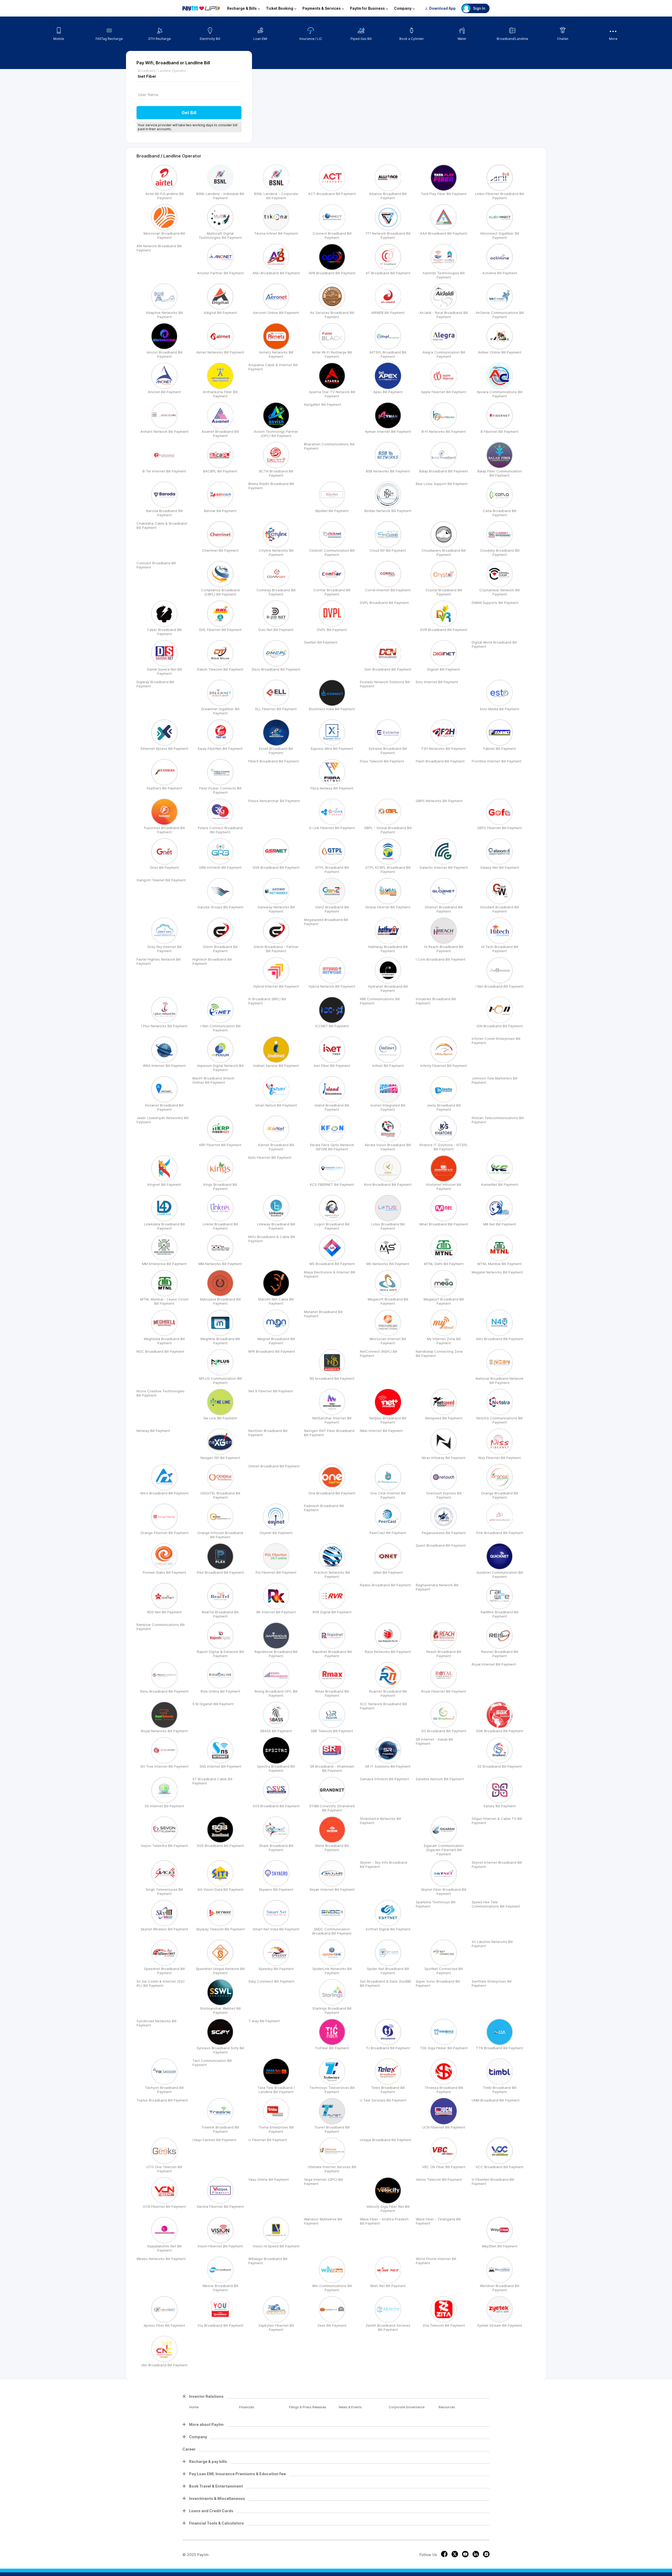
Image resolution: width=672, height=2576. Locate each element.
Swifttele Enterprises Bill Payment (492, 1983)
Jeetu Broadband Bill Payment (444, 1107)
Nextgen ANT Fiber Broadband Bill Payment (329, 1433)
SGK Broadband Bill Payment (500, 1731)
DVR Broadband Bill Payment (444, 630)
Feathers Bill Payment (164, 788)
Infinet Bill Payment (388, 1066)
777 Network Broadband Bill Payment (388, 235)
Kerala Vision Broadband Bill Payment (388, 1147)
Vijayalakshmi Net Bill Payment (164, 2248)
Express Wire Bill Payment (332, 749)
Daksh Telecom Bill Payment (220, 669)
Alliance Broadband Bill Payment (388, 196)
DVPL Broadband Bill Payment (384, 603)
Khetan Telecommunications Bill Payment (498, 1120)
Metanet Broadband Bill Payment (323, 1314)
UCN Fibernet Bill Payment (444, 2127)
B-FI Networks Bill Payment (444, 431)
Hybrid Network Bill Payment (332, 986)
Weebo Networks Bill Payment (161, 2259)
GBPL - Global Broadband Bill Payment (388, 830)
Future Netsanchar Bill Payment (274, 801)
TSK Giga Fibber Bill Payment (444, 2048)
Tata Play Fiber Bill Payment (444, 194)
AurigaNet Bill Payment (323, 404)
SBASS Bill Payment (276, 1731)
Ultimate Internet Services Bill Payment (332, 2169)
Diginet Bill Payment (444, 669)
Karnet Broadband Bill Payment (276, 1147)
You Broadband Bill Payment (220, 2325)
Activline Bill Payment (500, 273)
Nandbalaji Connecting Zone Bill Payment (439, 1353)
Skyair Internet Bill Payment (332, 1889)
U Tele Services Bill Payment (383, 2100)
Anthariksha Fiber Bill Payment (220, 394)
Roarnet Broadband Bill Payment (388, 1693)
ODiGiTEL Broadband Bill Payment (220, 1495)
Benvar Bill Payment (220, 511)
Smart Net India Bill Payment (276, 1929)
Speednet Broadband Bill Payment (164, 1971)
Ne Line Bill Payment (220, 1418)
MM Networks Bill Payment (220, 1264)
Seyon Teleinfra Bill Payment (164, 1846)
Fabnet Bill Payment (500, 749)
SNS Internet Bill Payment (220, 1766)
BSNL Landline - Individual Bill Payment (220, 196)
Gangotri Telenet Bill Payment (161, 880)
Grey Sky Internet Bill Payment (164, 949)
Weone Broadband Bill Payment (220, 2288)
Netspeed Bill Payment (444, 1418)
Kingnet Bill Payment (164, 1184)
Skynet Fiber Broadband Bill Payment (444, 1892)
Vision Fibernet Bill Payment (220, 2246)
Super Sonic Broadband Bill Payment (438, 1983)
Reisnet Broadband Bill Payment (500, 1654)
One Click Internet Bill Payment (388, 1495)
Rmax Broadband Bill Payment (332, 1693)
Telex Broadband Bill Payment (388, 2090)
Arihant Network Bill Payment (164, 431)
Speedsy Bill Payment (276, 1969)
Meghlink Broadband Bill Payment (220, 1341)
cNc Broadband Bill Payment (164, 2365)
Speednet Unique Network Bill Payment (220, 1971)
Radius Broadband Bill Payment (385, 1585)
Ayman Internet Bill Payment (388, 431)
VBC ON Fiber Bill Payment (444, 2167)
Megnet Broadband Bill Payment (276, 1341)
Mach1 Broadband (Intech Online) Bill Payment (213, 1080)
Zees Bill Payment (332, 2325)
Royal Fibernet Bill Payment (444, 1691)
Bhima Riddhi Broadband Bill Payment (271, 486)
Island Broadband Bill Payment (332, 1107)
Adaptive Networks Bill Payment (164, 315)
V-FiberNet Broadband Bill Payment (493, 2182)
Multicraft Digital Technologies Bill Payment (220, 235)
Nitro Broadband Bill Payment (164, 1493)
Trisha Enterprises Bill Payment (276, 2129)
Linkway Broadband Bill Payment (276, 1226)
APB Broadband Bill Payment (332, 273)
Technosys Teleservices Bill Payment (332, 2090)
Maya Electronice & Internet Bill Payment (330, 1274)
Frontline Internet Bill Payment (497, 761)
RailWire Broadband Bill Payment (500, 1614)
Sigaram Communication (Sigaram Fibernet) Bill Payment (444, 1850)
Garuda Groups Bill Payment (220, 907)
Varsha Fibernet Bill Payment (220, 2206)
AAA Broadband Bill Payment (444, 233)
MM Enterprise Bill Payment (164, 1264)
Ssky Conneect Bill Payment (271, 1981)
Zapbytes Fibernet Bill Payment (276, 2327)
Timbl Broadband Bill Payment (500, 2090)
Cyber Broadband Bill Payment (164, 632)
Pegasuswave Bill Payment (444, 1533)
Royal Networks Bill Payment (164, 1731)
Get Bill (189, 113)
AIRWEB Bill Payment (388, 313)
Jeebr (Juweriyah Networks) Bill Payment (162, 1120)
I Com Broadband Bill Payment (441, 959)
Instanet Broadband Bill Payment (164, 1107)
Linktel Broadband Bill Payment (220, 1226)
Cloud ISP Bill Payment (388, 550)
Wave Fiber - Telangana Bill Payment (438, 2221)
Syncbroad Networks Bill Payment (156, 2023)
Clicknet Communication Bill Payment (332, 552)
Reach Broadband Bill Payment (444, 1654)
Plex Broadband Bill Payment (220, 1572)
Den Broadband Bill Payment (388, 669)
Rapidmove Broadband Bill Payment (276, 1654)
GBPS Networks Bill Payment (439, 801)
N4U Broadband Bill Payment (500, 1339)
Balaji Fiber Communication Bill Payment (500, 473)
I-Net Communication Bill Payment (220, 1028)
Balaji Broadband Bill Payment (444, 471)
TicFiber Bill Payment (332, 2048)
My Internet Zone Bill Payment (444, 1341)
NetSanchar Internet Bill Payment (332, 1420)
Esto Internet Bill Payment (437, 682)
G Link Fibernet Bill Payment (332, 828)
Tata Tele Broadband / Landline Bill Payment (276, 2090)
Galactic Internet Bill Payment (444, 867)
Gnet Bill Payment (164, 867)
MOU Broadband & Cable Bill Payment (272, 1239)
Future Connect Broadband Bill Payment (220, 830)
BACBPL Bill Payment (220, 471)
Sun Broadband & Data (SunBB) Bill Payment (385, 1983)
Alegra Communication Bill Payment (444, 354)
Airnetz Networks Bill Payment (276, 354)
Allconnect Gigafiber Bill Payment (500, 235)
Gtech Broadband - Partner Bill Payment (276, 949)
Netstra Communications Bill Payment (500, 1420)
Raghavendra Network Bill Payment (437, 1587)
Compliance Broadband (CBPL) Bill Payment (220, 592)
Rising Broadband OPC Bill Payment (276, 1693)
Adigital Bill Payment (220, 313)
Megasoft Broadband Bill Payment (388, 1301)
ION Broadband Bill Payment (500, 1026)
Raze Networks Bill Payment (388, 1652)
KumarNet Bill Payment (500, 1184)
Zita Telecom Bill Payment (444, 2325)
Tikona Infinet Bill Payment (276, 233)
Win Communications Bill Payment (332, 2288)
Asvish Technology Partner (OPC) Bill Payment (276, 434)
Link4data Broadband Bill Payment (164, 1226)
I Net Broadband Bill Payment (500, 986)
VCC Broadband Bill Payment (500, 2167)
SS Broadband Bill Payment (500, 1766)
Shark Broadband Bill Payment (276, 1848)
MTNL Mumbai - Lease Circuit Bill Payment (164, 1301)
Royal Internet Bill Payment (494, 1664)
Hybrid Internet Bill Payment (276, 986)
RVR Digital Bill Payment (332, 1612)
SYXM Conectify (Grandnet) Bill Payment (332, 1808)
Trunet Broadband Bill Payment (332, 2129)
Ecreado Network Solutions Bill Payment (385, 684)
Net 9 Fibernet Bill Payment (271, 1391)
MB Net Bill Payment (500, 1224)
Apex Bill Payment (388, 392)
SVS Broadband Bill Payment (276, 1806)
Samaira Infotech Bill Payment (384, 1779)
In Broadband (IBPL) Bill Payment (267, 1001)
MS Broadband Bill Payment (332, 1264)
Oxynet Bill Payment (276, 1533)
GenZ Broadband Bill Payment (332, 909)
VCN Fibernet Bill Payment (164, 2206)
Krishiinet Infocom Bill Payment (444, 1187)
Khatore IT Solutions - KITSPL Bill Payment (444, 1147)
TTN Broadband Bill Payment (500, 2048)
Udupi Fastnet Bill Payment (214, 2140)
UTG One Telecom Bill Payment (164, 2169)
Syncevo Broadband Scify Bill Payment (220, 2050)
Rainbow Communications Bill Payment (161, 1627)
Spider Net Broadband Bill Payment (388, 1971)
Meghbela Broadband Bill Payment (164, 1341)
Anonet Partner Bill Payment (220, 273)
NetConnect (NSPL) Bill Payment (379, 1353)
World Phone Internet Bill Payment (436, 2261)
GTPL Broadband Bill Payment (332, 870)
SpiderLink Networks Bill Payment (332, 1971)
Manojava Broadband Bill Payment (220, 1301)
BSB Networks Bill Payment (388, 471)
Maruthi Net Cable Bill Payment (276, 1301)
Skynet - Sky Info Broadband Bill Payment (384, 1864)
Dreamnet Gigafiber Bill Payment (220, 711)
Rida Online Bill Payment (220, 1691)
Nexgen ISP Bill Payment (220, 1458)
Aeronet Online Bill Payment (276, 313)
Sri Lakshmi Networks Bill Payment (492, 1944)
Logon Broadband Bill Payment (332, 1226)
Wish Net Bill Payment (388, 2286)
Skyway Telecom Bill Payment (220, 1929)
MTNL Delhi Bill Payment (444, 1264)
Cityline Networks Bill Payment (276, 552)
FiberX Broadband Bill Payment (274, 761)
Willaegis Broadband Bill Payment (268, 2261)
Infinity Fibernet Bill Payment (444, 1066)
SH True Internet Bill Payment (164, 1766)
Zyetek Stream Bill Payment (500, 2325)
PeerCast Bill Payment (388, 1533)
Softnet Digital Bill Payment (388, 1929)
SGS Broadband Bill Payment (220, 1846)
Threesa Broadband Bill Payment (444, 2090)
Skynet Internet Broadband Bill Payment (497, 1864)
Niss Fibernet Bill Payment (500, 1458)
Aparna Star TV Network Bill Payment (332, 394)
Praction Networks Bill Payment (332, 1574)
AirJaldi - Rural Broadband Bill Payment (444, 315)
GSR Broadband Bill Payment (276, 867)
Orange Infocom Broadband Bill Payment (220, 1535)
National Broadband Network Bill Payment (500, 1381)
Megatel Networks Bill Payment (497, 1272)
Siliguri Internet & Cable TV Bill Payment (497, 1821)
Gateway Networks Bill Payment (276, 909)
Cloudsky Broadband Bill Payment (500, 552)
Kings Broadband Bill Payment (220, 1187)
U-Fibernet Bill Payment (268, 2140)
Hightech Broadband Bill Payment (212, 961)
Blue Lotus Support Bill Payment (442, 484)
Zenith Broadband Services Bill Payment (388, 2327)
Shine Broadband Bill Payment (332, 1848)
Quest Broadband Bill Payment (441, 1545)
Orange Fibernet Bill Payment (164, 1533)
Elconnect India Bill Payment (332, 709)
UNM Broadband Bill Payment (496, 2100)
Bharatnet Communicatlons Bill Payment (329, 446)
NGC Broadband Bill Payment (160, 1351)
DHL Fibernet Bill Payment (220, 630)
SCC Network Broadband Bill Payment (383, 1706)
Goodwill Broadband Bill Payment (500, 909)
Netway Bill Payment (153, 1431)
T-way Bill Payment (264, 2021)
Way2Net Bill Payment (500, 2246)
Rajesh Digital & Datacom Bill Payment (220, 1654)
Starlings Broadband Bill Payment (332, 2010)
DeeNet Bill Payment (321, 642)
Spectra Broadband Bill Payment (276, 1768)
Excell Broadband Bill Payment (276, 751)
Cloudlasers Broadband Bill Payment (444, 552)
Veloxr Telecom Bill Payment (439, 2179)
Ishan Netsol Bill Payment (276, 1105)
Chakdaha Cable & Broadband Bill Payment (162, 525)
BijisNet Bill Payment (332, 511)
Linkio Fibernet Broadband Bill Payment (500, 196)
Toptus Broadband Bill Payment (162, 2100)
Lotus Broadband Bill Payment (388, 1226)
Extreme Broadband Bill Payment (388, 751)
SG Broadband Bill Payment (444, 1731)
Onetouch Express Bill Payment (444, 1495)
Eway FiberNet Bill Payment (220, 749)
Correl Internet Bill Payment (388, 590)
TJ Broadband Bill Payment (388, 2048)
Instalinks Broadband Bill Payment (436, 1001)
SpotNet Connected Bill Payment (444, 1971)
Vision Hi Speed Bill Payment (276, 2246)
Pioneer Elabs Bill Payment (164, 1572)
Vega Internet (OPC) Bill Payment (323, 2182)
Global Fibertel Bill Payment (388, 907)
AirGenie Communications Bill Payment (500, 315)
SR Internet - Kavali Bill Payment (434, 1741)
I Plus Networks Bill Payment (164, 1026)
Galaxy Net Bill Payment (500, 867)
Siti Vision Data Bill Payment (220, 1889)
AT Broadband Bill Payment (388, 273)
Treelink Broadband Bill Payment (220, 2129)
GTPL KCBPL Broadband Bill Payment (388, 870)
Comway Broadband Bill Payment (276, 592)
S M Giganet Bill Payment (213, 1704)
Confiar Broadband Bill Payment (332, 592)
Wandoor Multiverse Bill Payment (323, 2221)
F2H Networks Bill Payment (444, 749)
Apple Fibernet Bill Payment (444, 392)
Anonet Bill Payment (164, 392)
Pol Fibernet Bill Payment (276, 1572)
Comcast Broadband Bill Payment (156, 565)
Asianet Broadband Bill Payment (220, 434)
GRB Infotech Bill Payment (220, 867)
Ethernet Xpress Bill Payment (164, 749)
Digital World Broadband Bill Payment (494, 644)
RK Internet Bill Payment (276, 1612)
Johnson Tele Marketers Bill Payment (495, 1080)
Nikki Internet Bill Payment (381, 1431)
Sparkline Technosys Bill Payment (436, 1904)
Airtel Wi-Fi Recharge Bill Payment (332, 354)
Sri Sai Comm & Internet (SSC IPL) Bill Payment (161, 1983)
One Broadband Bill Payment (332, 1493)
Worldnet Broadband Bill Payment (500, 2288)
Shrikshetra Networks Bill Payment (380, 1821)
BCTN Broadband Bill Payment (276, 473)
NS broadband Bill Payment (332, 1378)
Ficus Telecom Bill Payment (382, 761)
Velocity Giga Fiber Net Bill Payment (388, 2209)
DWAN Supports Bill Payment (495, 603)
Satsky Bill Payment (500, 1806)
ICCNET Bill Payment (332, 1026)
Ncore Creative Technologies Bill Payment (161, 1393)
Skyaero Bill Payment (276, 1889)
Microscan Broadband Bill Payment (164, 235)
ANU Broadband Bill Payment (276, 273)
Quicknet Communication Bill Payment (500, 1574)
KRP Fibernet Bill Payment (220, 1145)
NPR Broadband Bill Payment (272, 1351)
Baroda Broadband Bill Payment (164, 513)
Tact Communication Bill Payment (212, 2063)
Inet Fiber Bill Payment (332, 1066)
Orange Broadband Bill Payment (500, 1495)
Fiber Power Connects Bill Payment (220, 790)
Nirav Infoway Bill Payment (444, 1458)
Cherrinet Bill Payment (220, 550)
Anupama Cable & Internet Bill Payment (273, 367)
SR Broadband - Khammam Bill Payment (332, 1768)
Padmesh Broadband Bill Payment (324, 1508)
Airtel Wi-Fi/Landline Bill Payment (164, 196)
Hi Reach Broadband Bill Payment (444, 949)
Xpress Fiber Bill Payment (164, 2325)
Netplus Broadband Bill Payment (388, 1420)
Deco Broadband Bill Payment (276, 669)
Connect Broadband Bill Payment (332, 235)
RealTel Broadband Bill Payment (220, 1614)
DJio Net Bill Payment (276, 630)
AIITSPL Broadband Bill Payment (388, 354)
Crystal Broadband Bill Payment (444, 592)
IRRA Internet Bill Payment (164, 1066)
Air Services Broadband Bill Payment (332, 315)
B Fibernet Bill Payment (500, 431)
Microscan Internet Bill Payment (388, 1341)
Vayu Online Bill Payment (269, 2179)
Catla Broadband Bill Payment (500, 513)
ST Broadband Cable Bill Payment (212, 1781)
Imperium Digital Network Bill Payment (220, 1068)
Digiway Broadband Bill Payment (155, 684)
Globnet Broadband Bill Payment (444, 909)
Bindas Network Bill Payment (388, 511)
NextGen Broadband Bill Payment (268, 1433)
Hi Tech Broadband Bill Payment (500, 949)
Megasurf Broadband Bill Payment (444, 1301)
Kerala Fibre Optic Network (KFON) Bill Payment (332, 1147)
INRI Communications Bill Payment (380, 1001)
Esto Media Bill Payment (500, 709)
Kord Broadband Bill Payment (388, 1184)
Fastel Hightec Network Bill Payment (159, 961)
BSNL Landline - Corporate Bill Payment (276, 196)
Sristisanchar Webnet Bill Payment (220, 2010)
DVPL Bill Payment (332, 630)
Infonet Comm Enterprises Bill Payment (496, 1041)
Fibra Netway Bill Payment (332, 788)
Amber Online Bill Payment (500, 352)
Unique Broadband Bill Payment (386, 2140)
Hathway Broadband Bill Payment (388, 949)
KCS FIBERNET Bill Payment (332, 1184)
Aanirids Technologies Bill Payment (444, 275)
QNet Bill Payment (388, 1572)
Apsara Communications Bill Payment (500, 394)
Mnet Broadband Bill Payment (444, 1224)
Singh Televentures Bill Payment (164, 1892)
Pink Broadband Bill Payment (500, 1533)
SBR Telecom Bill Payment (332, 1731)
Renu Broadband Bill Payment (164, 1691)
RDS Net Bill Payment (164, 1612)
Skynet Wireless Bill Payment (164, 1929)
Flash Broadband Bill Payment (440, 761)
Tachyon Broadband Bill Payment (164, 2090)
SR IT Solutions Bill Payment (388, 1766)
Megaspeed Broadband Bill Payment (326, 922)
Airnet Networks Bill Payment (220, 352)
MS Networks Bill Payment (388, 1264)
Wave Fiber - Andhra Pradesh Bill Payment (384, 2221)
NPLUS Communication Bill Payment (220, 1381)
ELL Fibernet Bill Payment (276, 709)
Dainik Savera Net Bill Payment (164, 671)
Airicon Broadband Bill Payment (164, 354)
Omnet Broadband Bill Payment (274, 1466)
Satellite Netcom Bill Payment (440, 1779)
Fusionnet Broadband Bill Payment (164, 830)
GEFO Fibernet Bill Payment (500, 828)
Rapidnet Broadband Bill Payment (332, 1654)
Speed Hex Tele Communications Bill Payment (496, 1904)
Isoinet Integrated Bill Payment (388, 1107)
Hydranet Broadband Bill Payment (388, 988)
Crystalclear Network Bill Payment (500, 592)
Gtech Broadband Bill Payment (220, 949)
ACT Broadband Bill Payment (332, 194)
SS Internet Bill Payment (164, 1806)
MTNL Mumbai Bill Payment (500, 1264)
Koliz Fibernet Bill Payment (270, 1157)
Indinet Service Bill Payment (276, 1066)
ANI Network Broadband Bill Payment (159, 248)
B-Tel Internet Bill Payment (164, 471)
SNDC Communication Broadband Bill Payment (332, 1931)
